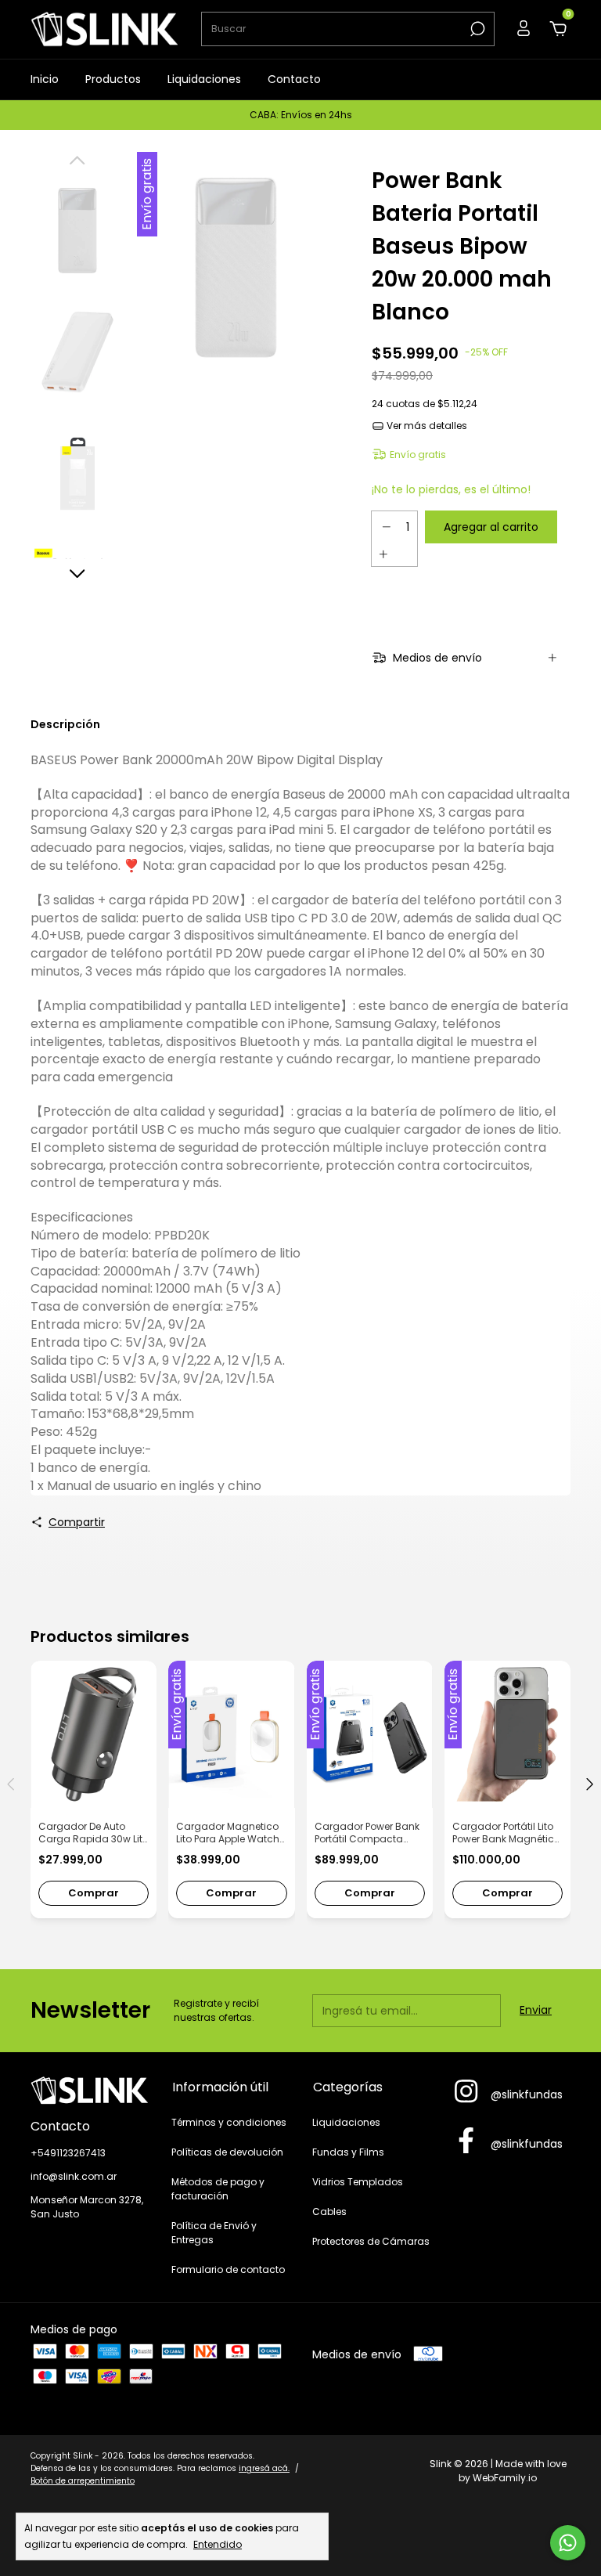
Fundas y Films (348, 2152)
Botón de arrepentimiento (83, 2481)
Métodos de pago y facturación (218, 2189)
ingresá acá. (264, 2468)
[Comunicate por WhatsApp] (568, 2543)
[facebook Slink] (466, 2141)
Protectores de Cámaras (371, 2241)
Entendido (218, 2544)
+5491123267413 (68, 2153)
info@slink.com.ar (74, 2176)
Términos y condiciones (229, 2122)
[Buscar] (476, 29)
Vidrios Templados (358, 2182)
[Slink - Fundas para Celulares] (89, 2091)
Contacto (294, 79)
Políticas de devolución (227, 2152)
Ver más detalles (426, 426)
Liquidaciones (204, 79)
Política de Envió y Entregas (214, 2233)
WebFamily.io (505, 2478)
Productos (113, 79)
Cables (329, 2212)
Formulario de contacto (228, 2269)
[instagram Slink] (466, 2092)
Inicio (45, 79)
